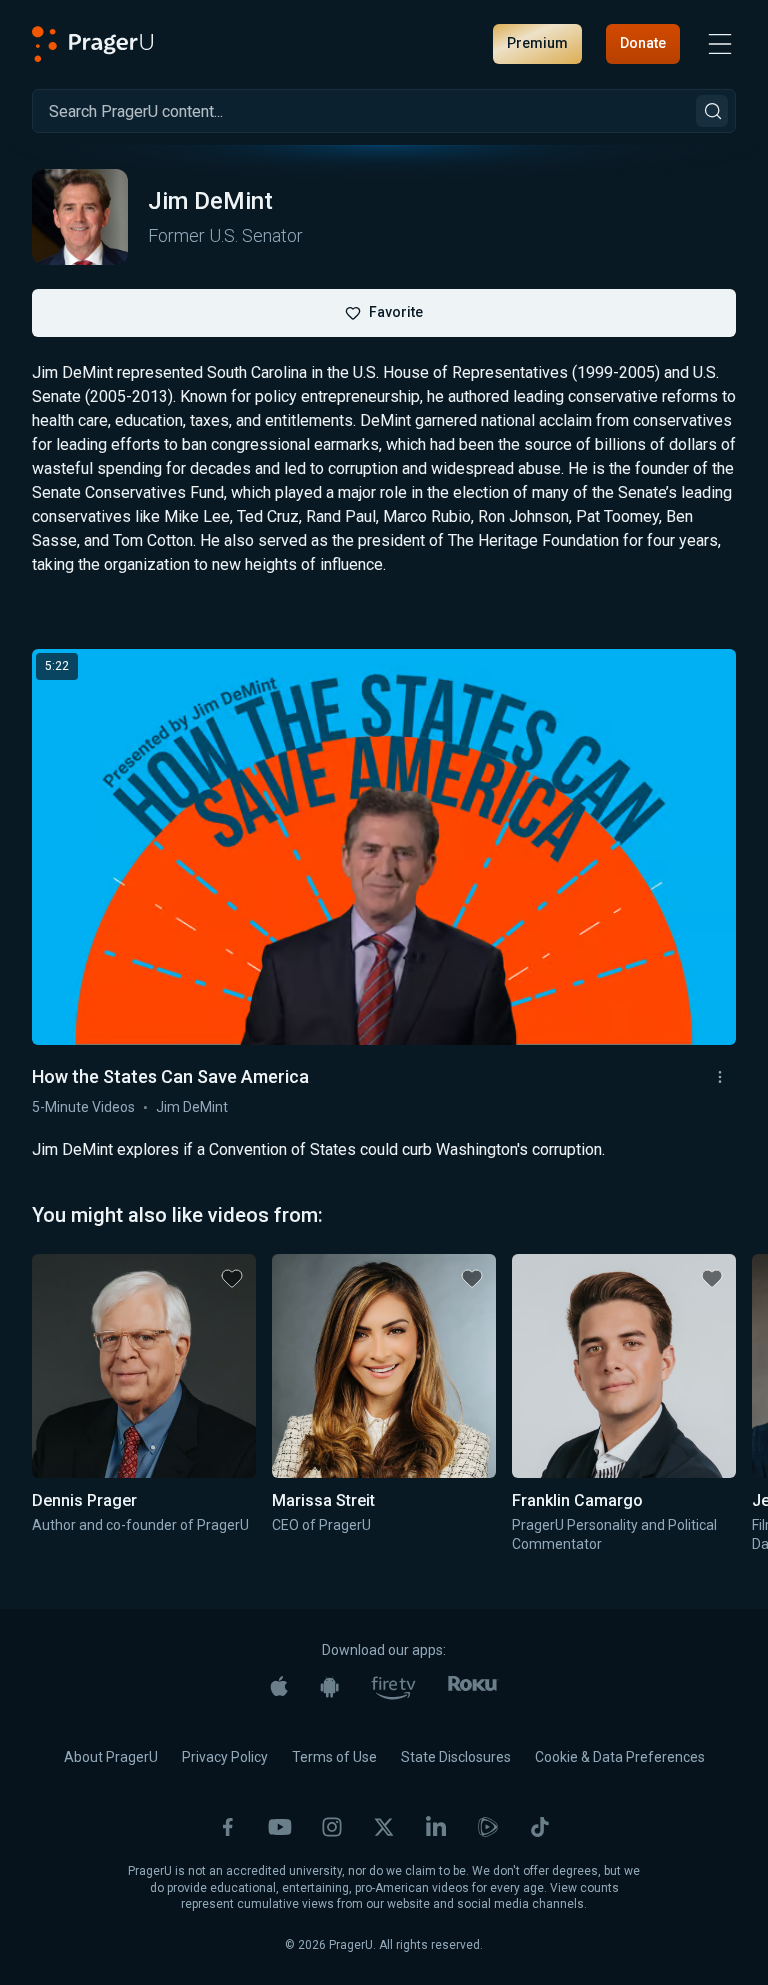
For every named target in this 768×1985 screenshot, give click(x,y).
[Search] (712, 111)
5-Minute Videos (83, 1107)
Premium (537, 43)
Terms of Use (334, 1757)
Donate (643, 43)
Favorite (396, 312)
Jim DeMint (192, 1107)
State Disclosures (456, 1757)
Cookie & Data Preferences (620, 1757)
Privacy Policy (225, 1757)
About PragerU (111, 1757)
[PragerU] (93, 44)
